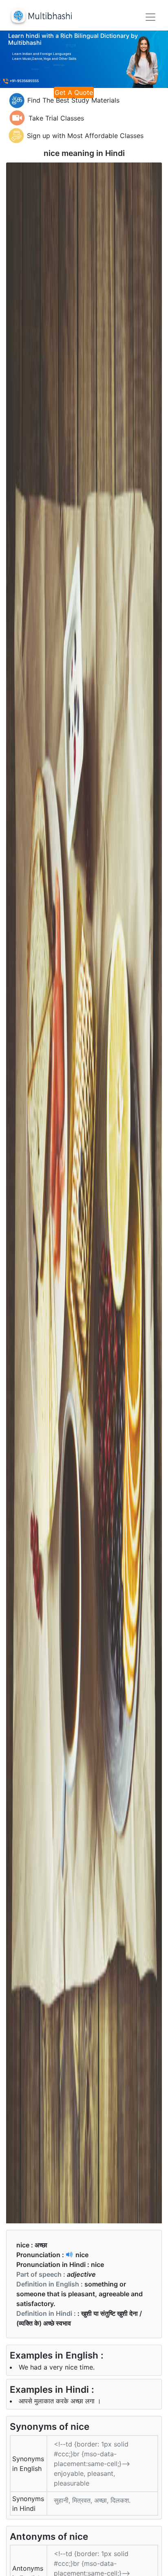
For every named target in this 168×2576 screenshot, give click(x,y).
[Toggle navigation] (150, 17)
